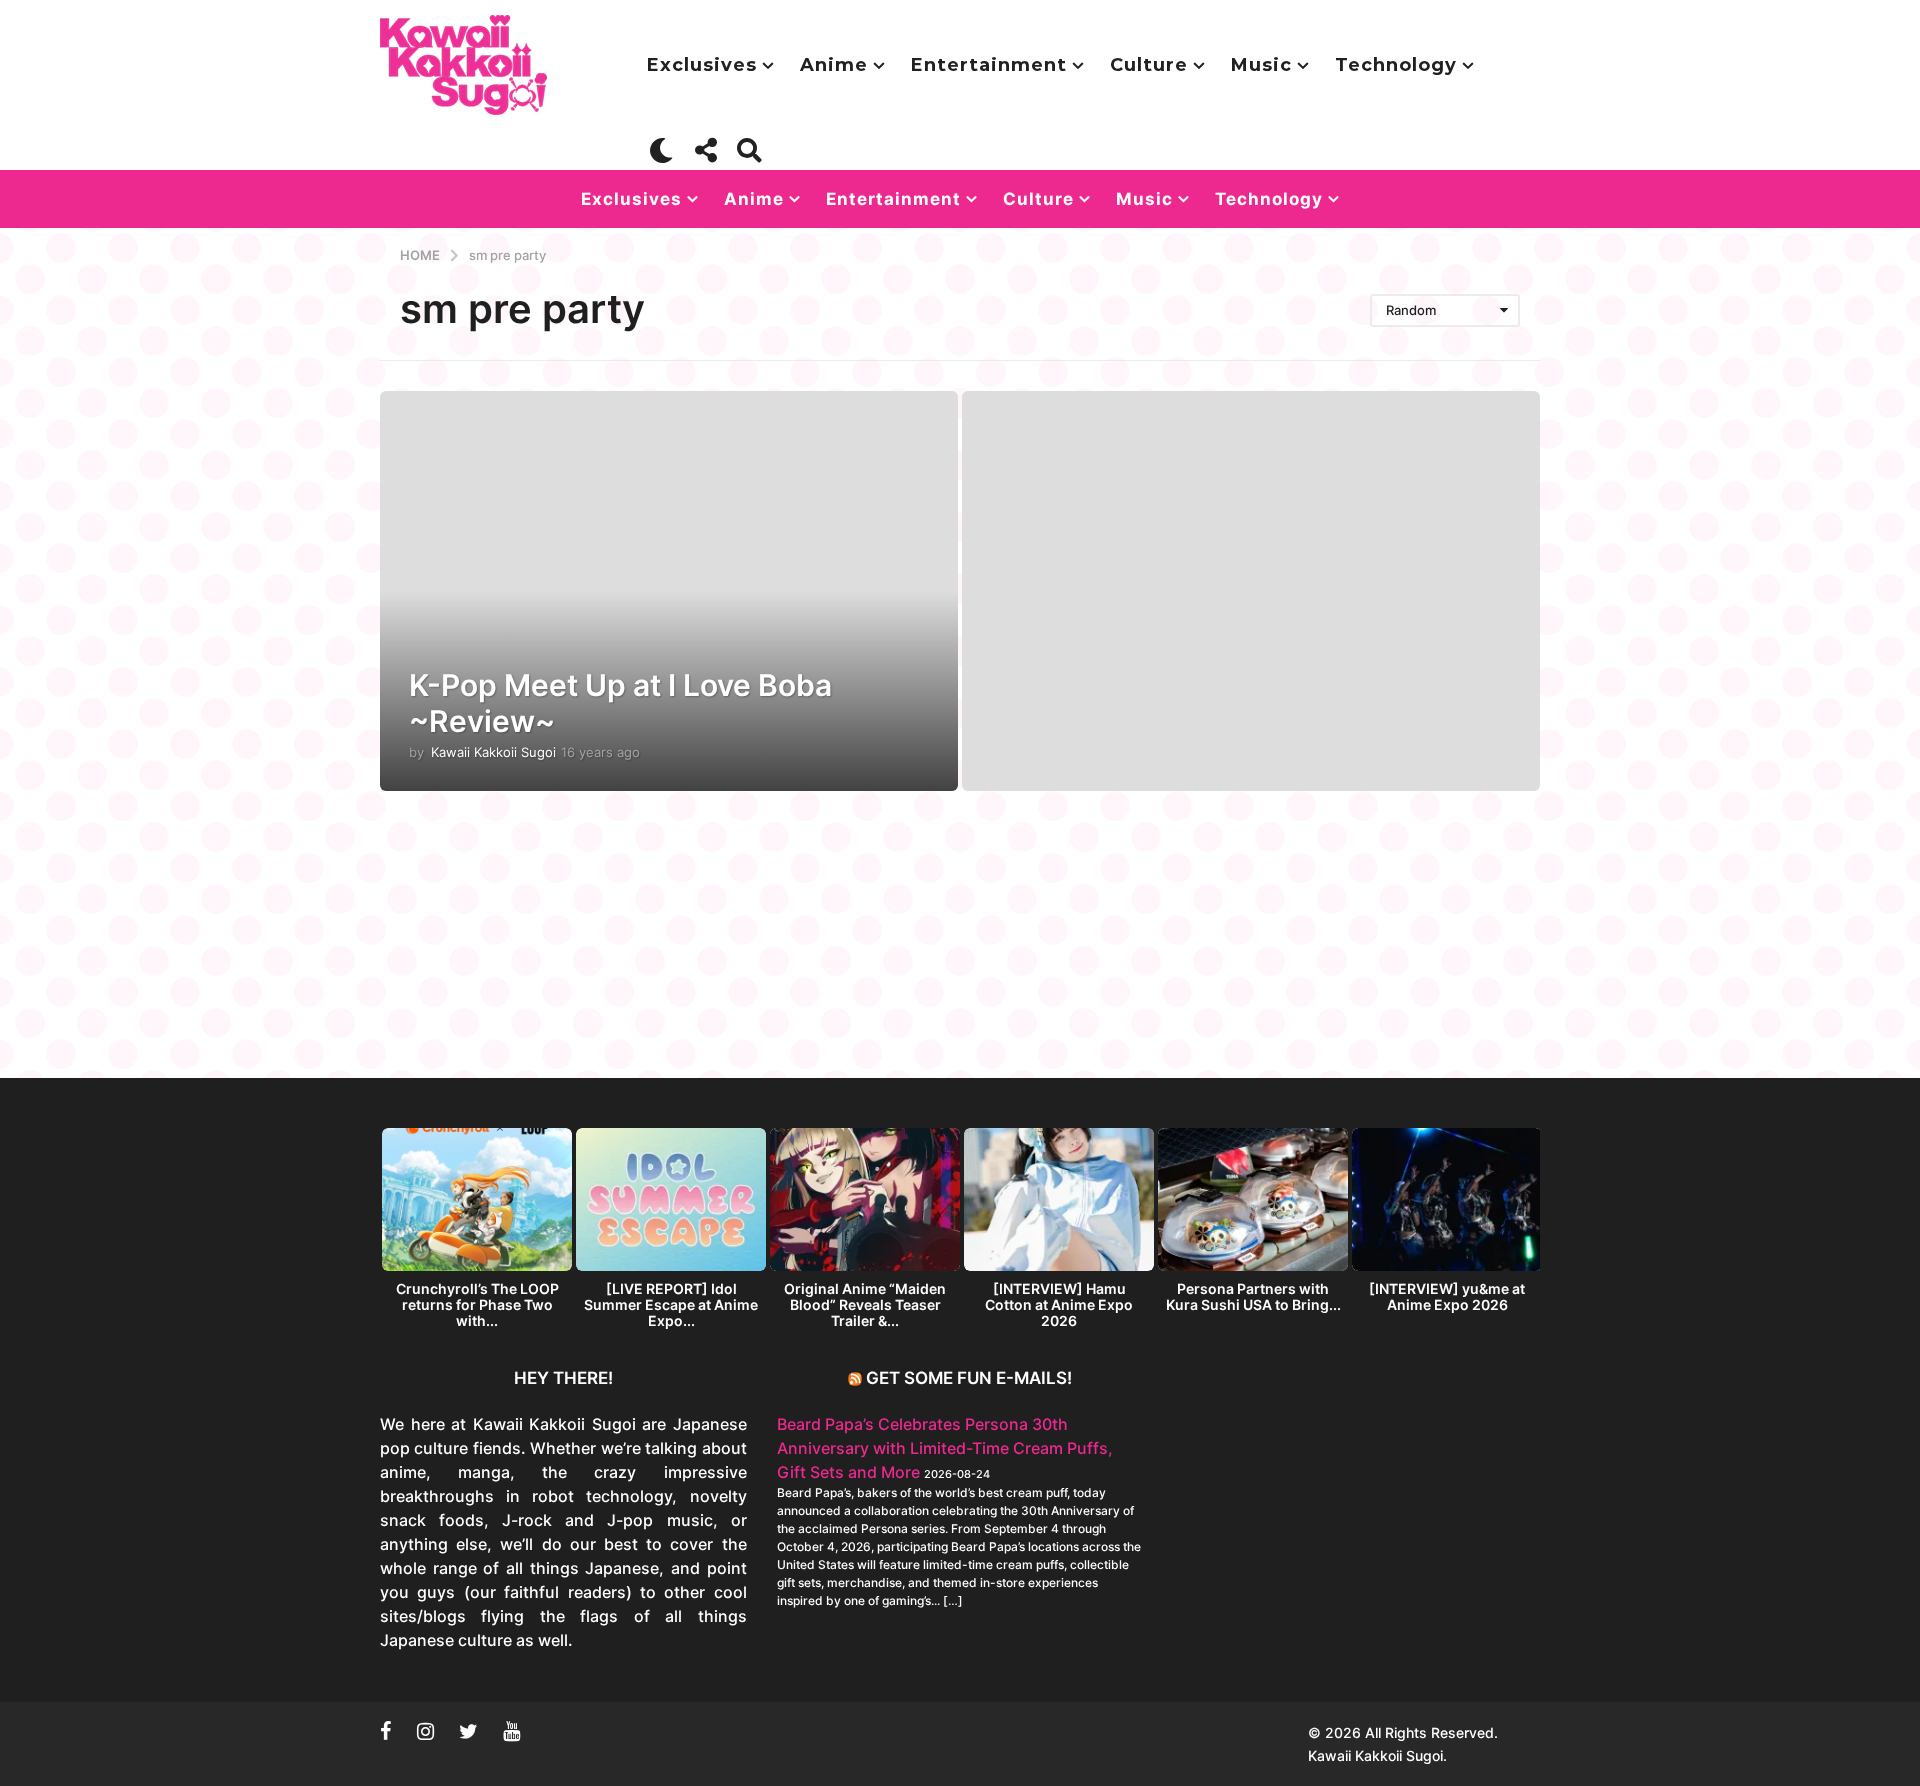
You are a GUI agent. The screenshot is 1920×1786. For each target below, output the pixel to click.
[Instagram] (425, 1731)
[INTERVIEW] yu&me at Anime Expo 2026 (1447, 1296)
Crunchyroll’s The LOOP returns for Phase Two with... (477, 1304)
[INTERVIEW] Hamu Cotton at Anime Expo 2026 (1059, 1304)
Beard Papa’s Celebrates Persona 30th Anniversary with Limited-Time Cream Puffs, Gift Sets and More (945, 1448)
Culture (1149, 65)
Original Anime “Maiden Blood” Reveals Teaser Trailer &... (865, 1304)
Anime (834, 65)
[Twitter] (468, 1731)
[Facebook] (386, 1731)
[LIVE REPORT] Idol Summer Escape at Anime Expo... (671, 1304)
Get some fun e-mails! (969, 1378)
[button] (661, 150)
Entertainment (989, 65)
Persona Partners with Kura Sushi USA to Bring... (1253, 1296)
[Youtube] (511, 1731)
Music (1261, 65)
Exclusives (702, 65)
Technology (1396, 65)
